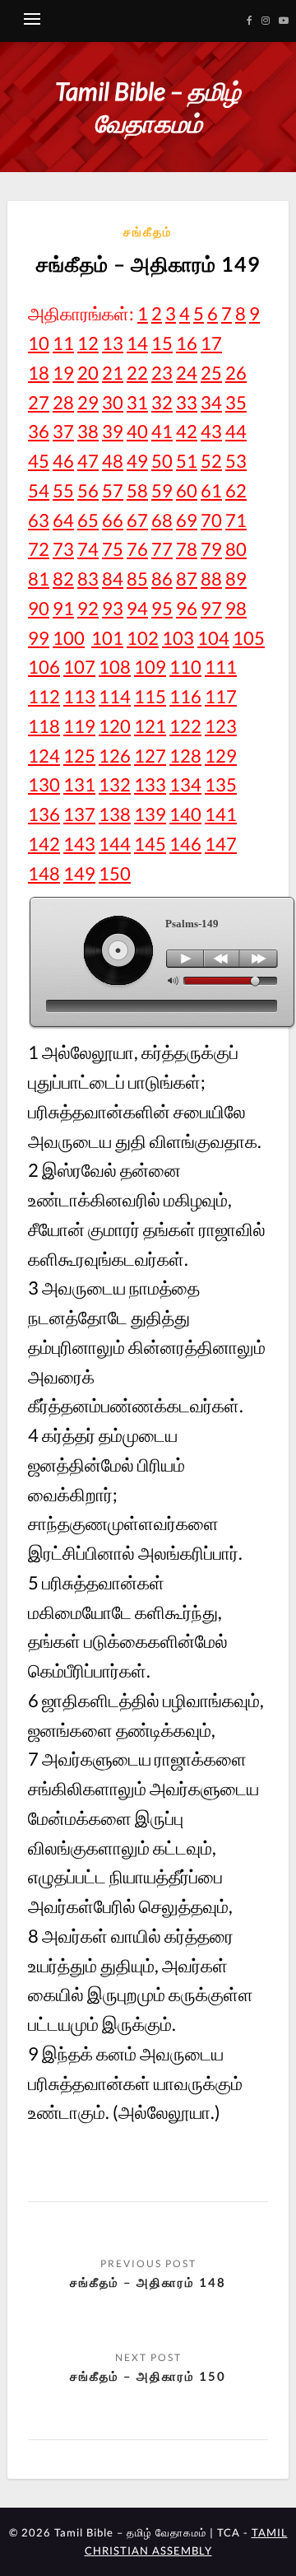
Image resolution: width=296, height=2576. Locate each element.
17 (211, 343)
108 (115, 667)
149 (79, 873)
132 (115, 784)
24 (187, 373)
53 (236, 461)
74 (88, 549)
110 (185, 667)
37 (63, 431)
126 (115, 756)
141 (221, 814)
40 (137, 431)
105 (249, 638)
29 (88, 402)
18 (39, 373)
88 (211, 579)
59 (162, 490)
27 (39, 402)
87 (187, 579)
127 (150, 756)
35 (236, 402)
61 (211, 490)
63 (39, 520)
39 (113, 431)
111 (221, 667)
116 (185, 696)
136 (44, 814)
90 (39, 608)
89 (236, 579)
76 (137, 549)
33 (187, 402)
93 (113, 608)
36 (39, 431)
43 (211, 431)
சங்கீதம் (148, 231)
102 (143, 638)
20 (88, 373)
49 (137, 461)
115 (150, 696)
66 (113, 520)
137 (79, 814)
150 (115, 873)
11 (63, 343)
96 (187, 608)
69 (187, 520)
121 (150, 726)
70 (211, 520)
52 (211, 461)
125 (79, 756)
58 (137, 490)
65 (88, 520)
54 (39, 490)
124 (44, 756)
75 (113, 549)
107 (79, 667)
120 (115, 726)
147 (221, 844)
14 (137, 343)
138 (115, 814)
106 (44, 667)
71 (236, 520)
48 (113, 461)
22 (137, 373)
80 (236, 549)
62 (236, 490)
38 (88, 431)
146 (185, 844)
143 (79, 844)
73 (63, 549)
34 (211, 402)
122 (185, 726)
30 (113, 402)
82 (63, 579)
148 (44, 873)
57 (113, 490)
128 (185, 756)
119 (79, 726)
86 (162, 579)
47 (88, 461)
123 (221, 726)
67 (137, 520)
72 (39, 549)
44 (236, 431)
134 (185, 784)
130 (44, 784)
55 (63, 490)
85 (137, 579)
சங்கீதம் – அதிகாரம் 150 (148, 2376)
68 (162, 520)
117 (221, 696)
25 (211, 373)
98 (236, 608)
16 (187, 343)
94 (137, 608)
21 (113, 373)
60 (187, 490)
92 (88, 608)
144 (115, 844)
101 (107, 638)
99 (39, 638)
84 (113, 579)
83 (88, 579)
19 (63, 373)
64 (63, 520)
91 (63, 608)
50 (162, 461)
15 (162, 343)
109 (150, 667)
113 (79, 696)
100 (69, 638)
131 (79, 784)
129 (221, 756)
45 (39, 461)
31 (137, 402)
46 (63, 461)
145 (150, 844)
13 (113, 343)
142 (44, 844)
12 (88, 343)
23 (162, 373)
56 (88, 490)
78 (187, 549)
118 (44, 726)
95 (162, 608)
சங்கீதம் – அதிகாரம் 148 (148, 2282)
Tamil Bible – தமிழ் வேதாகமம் (148, 107)
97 (211, 608)
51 (187, 461)
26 (236, 373)
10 (39, 343)
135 (221, 784)
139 (150, 814)
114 (115, 696)
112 (44, 696)
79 (211, 549)
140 (185, 814)
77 (162, 549)
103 (178, 638)
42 (187, 431)
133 (150, 784)
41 (162, 431)
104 (213, 638)
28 (63, 402)
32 (162, 402)
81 (39, 579)
